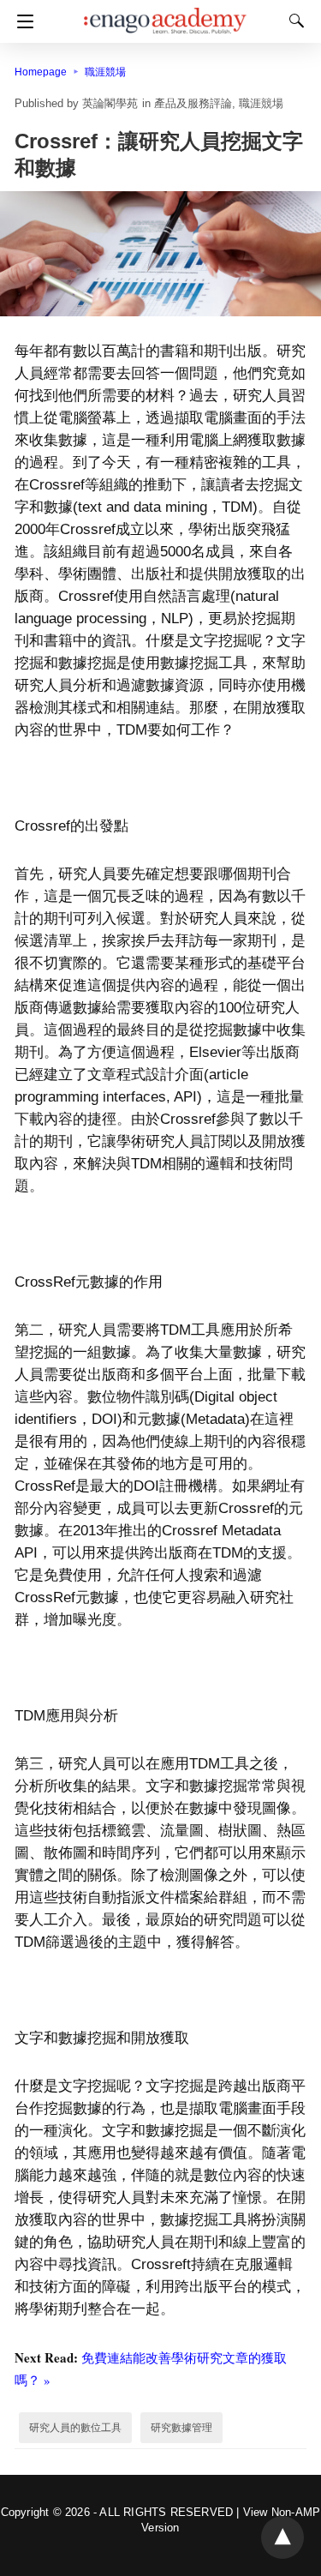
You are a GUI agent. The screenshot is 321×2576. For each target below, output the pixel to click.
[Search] (293, 21)
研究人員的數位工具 (75, 2428)
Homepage (41, 72)
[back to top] (282, 2537)
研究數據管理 (181, 2428)
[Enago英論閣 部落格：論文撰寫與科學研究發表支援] (165, 13)
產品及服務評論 (193, 103)
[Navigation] (21, 21)
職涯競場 (105, 72)
